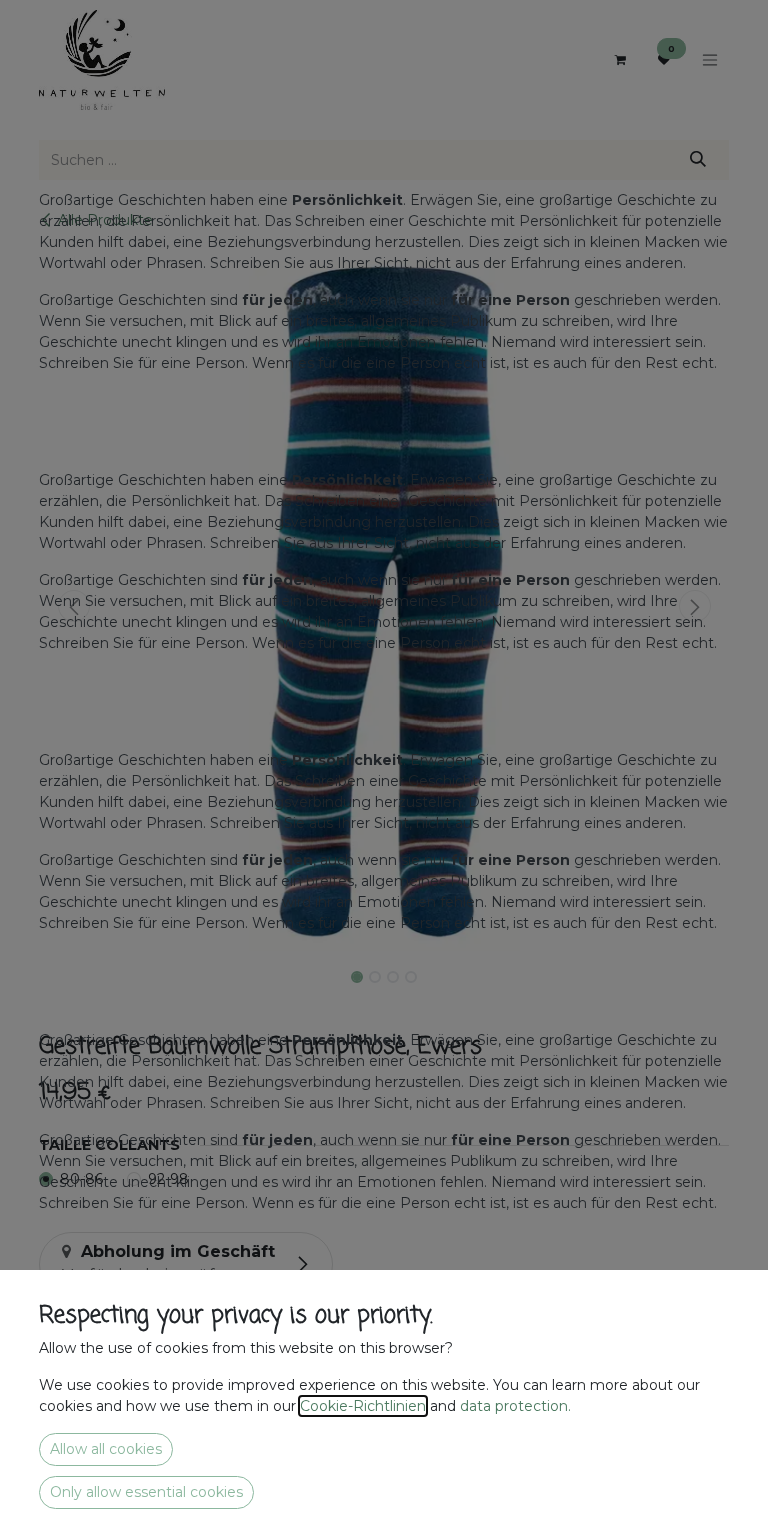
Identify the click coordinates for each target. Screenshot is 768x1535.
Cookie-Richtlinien (363, 1406)
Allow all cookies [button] (106, 1449)
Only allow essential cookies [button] (146, 1492)
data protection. (517, 1406)
